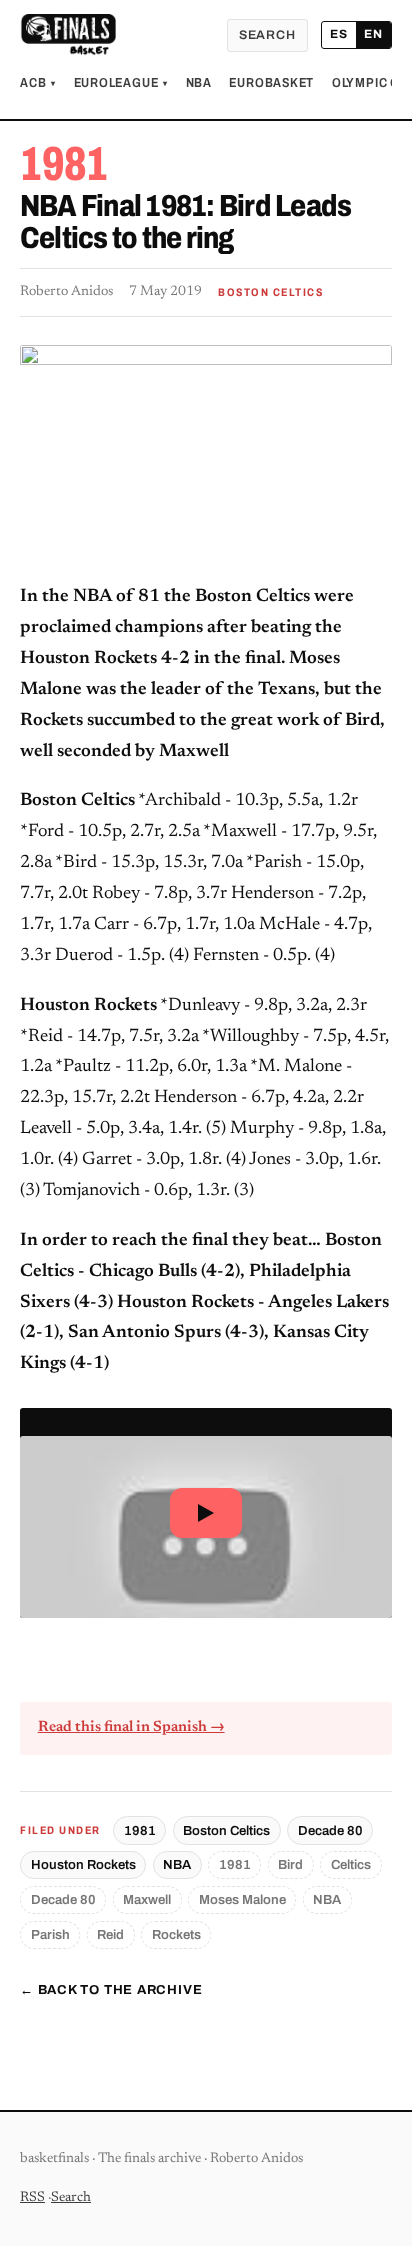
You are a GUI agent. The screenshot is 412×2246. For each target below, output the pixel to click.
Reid (110, 1934)
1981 (140, 1830)
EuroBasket (271, 83)
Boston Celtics (226, 1830)
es (339, 34)
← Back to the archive (111, 1990)
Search (267, 35)
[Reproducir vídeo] (206, 1512)
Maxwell (147, 1899)
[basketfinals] (68, 35)
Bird (290, 1864)
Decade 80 (330, 1830)
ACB (38, 83)
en (373, 34)
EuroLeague (121, 83)
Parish (50, 1934)
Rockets (176, 1934)
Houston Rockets (83, 1864)
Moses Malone (242, 1899)
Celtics (351, 1864)
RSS (32, 2198)
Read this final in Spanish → (131, 1727)
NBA (199, 83)
